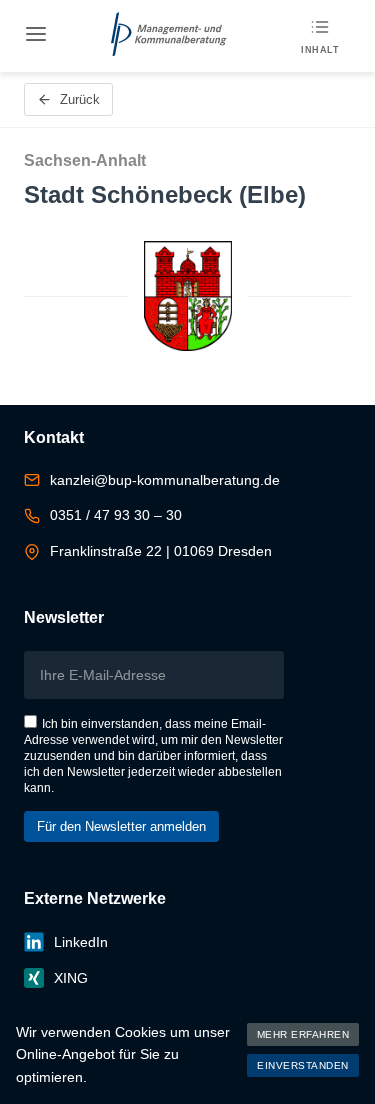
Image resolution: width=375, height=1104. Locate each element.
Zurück (80, 99)
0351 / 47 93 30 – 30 (116, 515)
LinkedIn (81, 942)
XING (71, 978)
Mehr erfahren (303, 1034)
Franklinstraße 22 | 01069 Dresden (161, 551)
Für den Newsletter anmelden (121, 826)
